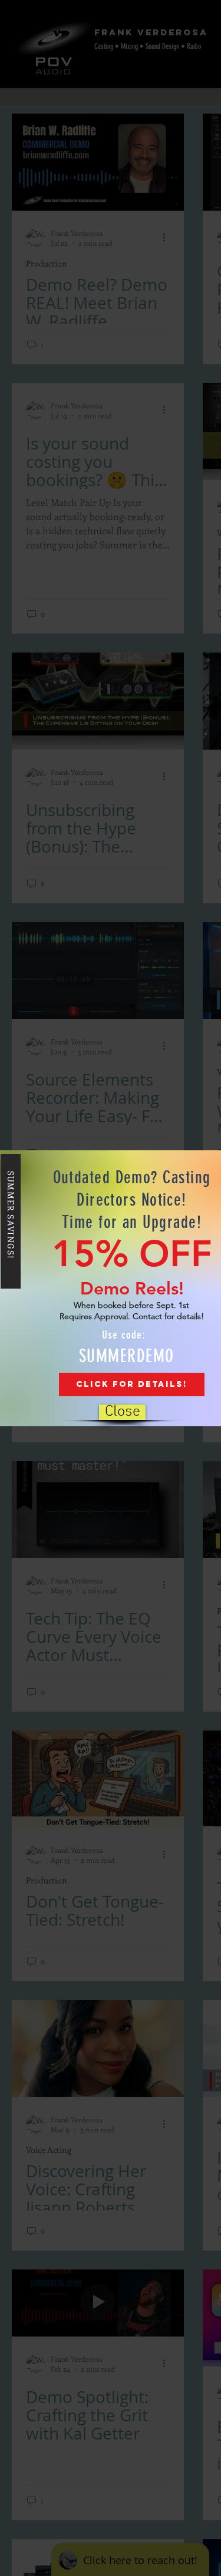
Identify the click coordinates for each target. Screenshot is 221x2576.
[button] (122, 1412)
